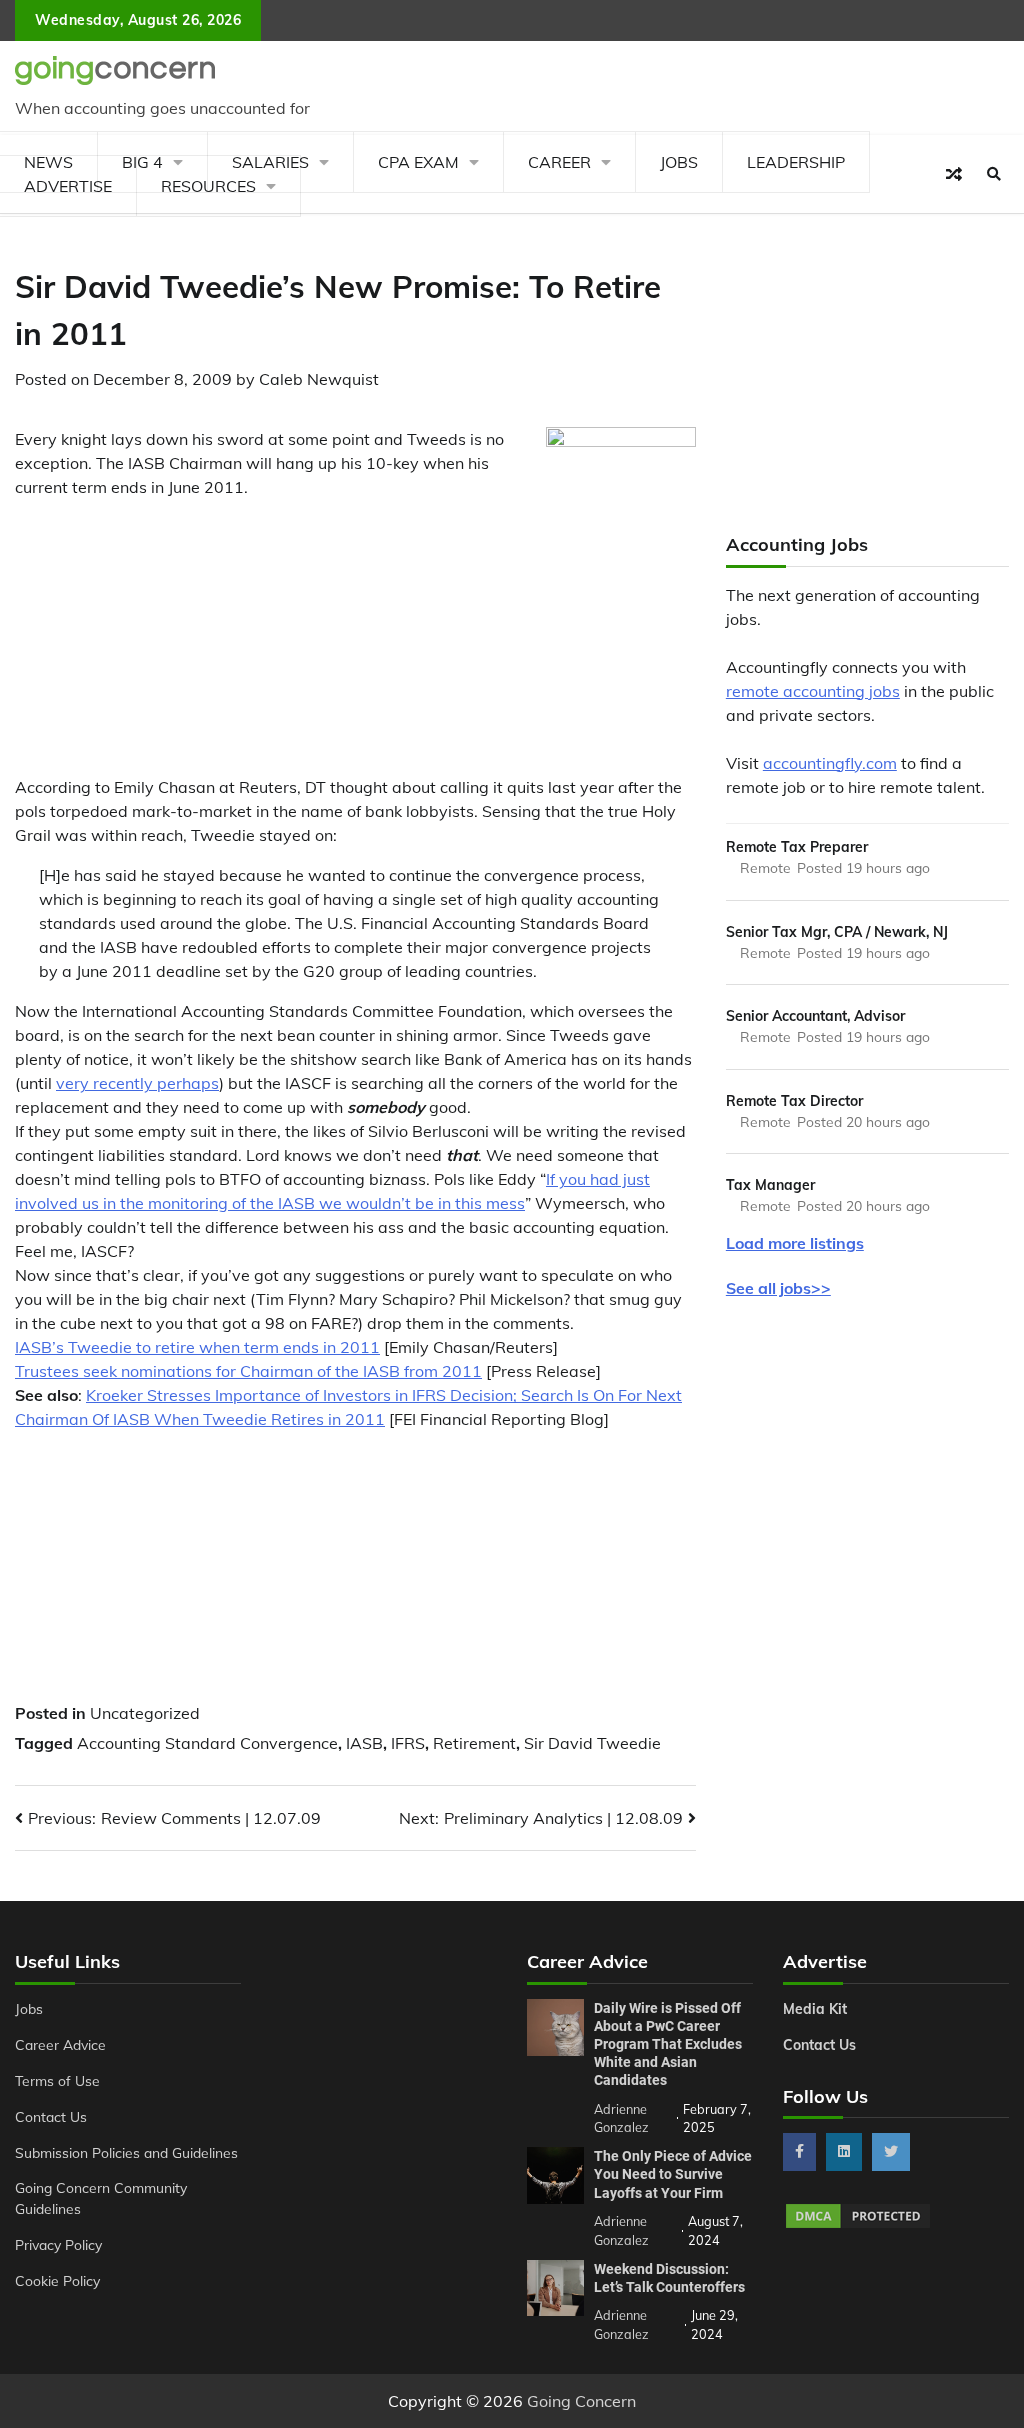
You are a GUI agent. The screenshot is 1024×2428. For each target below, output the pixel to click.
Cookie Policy (57, 2280)
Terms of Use (57, 2080)
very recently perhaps (137, 1083)
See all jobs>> (778, 1288)
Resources (208, 186)
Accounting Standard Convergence (207, 1743)
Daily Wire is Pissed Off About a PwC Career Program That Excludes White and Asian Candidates (668, 2044)
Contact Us (51, 2116)
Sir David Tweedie (592, 1743)
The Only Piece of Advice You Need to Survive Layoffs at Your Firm (673, 2174)
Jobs (679, 162)
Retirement (474, 1743)
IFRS (408, 1743)
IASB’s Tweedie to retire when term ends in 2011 (197, 1347)
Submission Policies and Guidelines (126, 2152)
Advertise (68, 186)
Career (559, 162)
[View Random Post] (954, 174)
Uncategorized (145, 1713)
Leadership (796, 162)
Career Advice (60, 2044)
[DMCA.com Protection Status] (858, 2225)
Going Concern (581, 2401)
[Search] (994, 174)
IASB (364, 1743)
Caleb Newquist (319, 379)
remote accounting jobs (813, 691)
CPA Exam (418, 162)
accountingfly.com (830, 763)
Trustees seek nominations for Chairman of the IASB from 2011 (248, 1371)
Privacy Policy (58, 2244)
